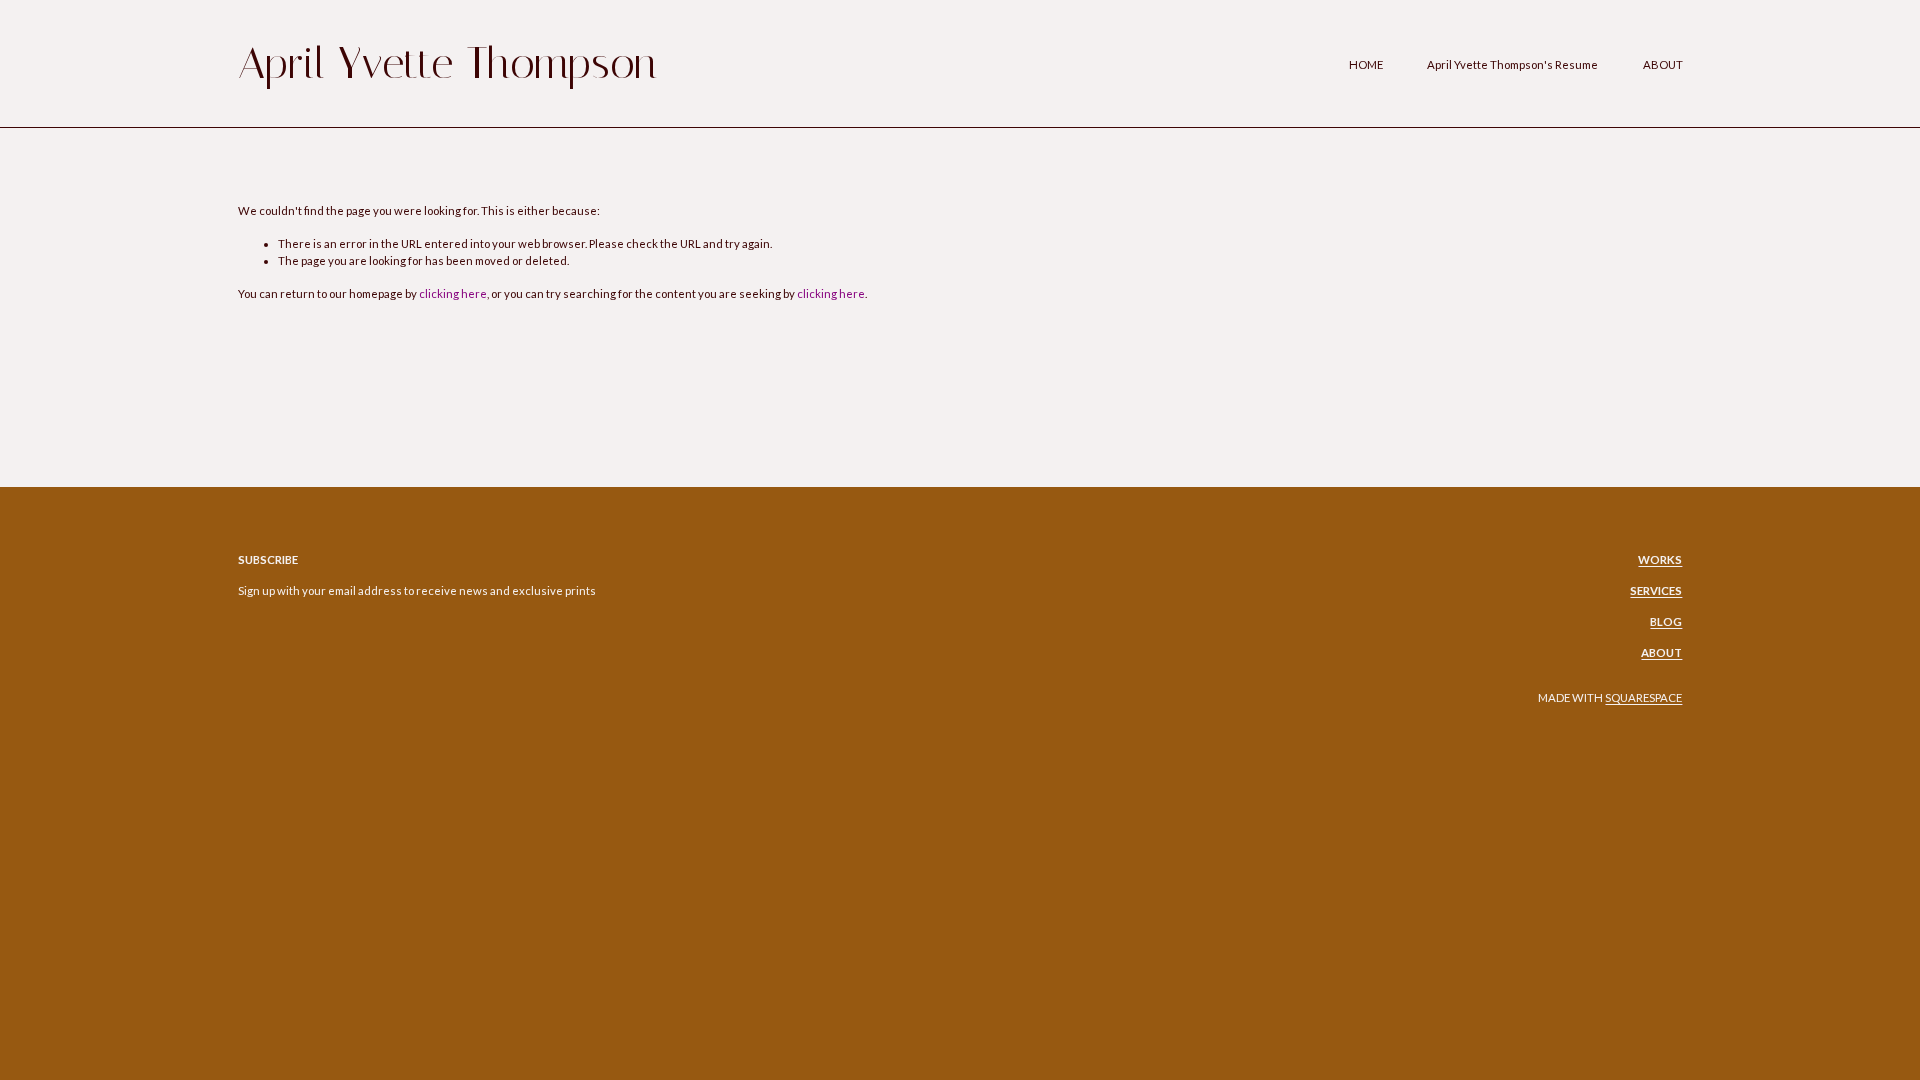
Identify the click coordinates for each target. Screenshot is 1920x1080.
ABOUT (1663, 64)
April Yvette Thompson (447, 63)
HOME (1366, 64)
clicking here (453, 293)
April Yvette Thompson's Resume (1512, 64)
